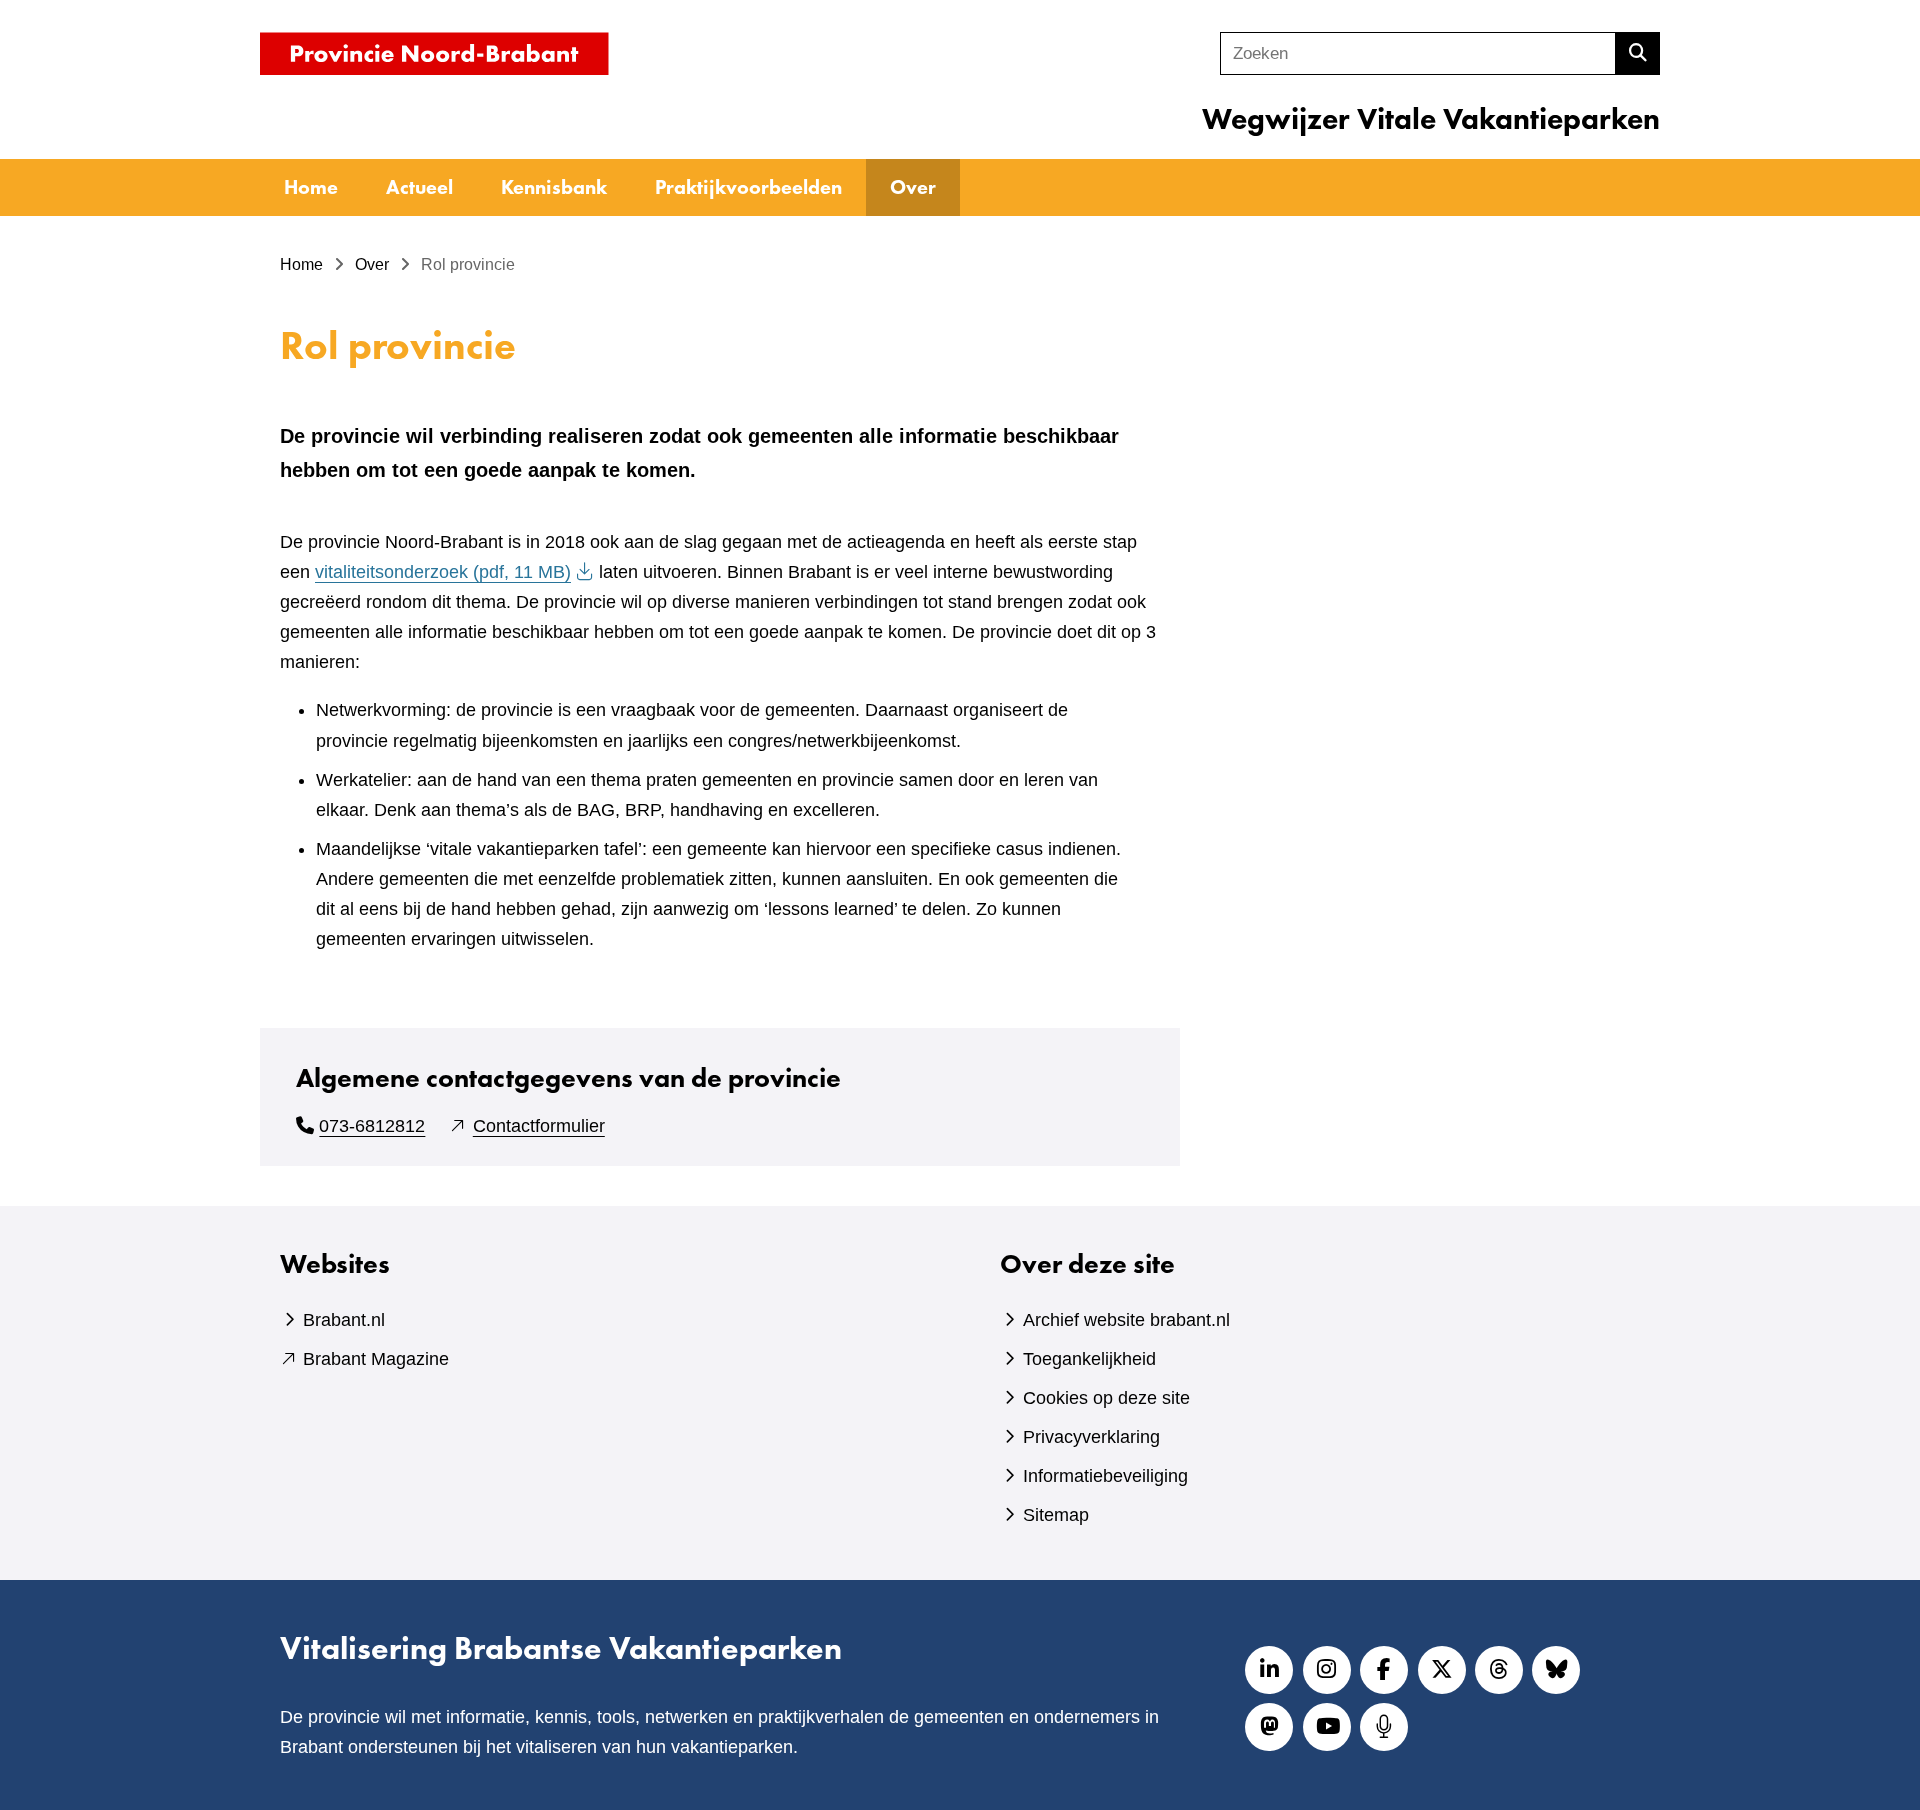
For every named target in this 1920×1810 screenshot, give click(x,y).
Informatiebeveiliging (1105, 1476)
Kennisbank (554, 187)
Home (311, 187)
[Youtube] (1327, 1727)
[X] (1442, 1670)
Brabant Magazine (376, 1359)
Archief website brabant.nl (1126, 1320)
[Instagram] (1327, 1670)
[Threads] (1499, 1670)
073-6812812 (372, 1126)
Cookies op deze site (1106, 1398)
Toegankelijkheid (1089, 1359)
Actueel (419, 187)
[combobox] (1418, 53)
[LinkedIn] (1269, 1670)
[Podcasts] (1384, 1727)
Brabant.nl (344, 1320)
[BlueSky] (1556, 1670)
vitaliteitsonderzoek (443, 572)
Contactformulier (539, 1126)
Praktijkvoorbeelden (748, 187)
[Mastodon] (1269, 1727)
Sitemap (1056, 1515)
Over (913, 187)
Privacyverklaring (1091, 1437)
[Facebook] (1384, 1670)
